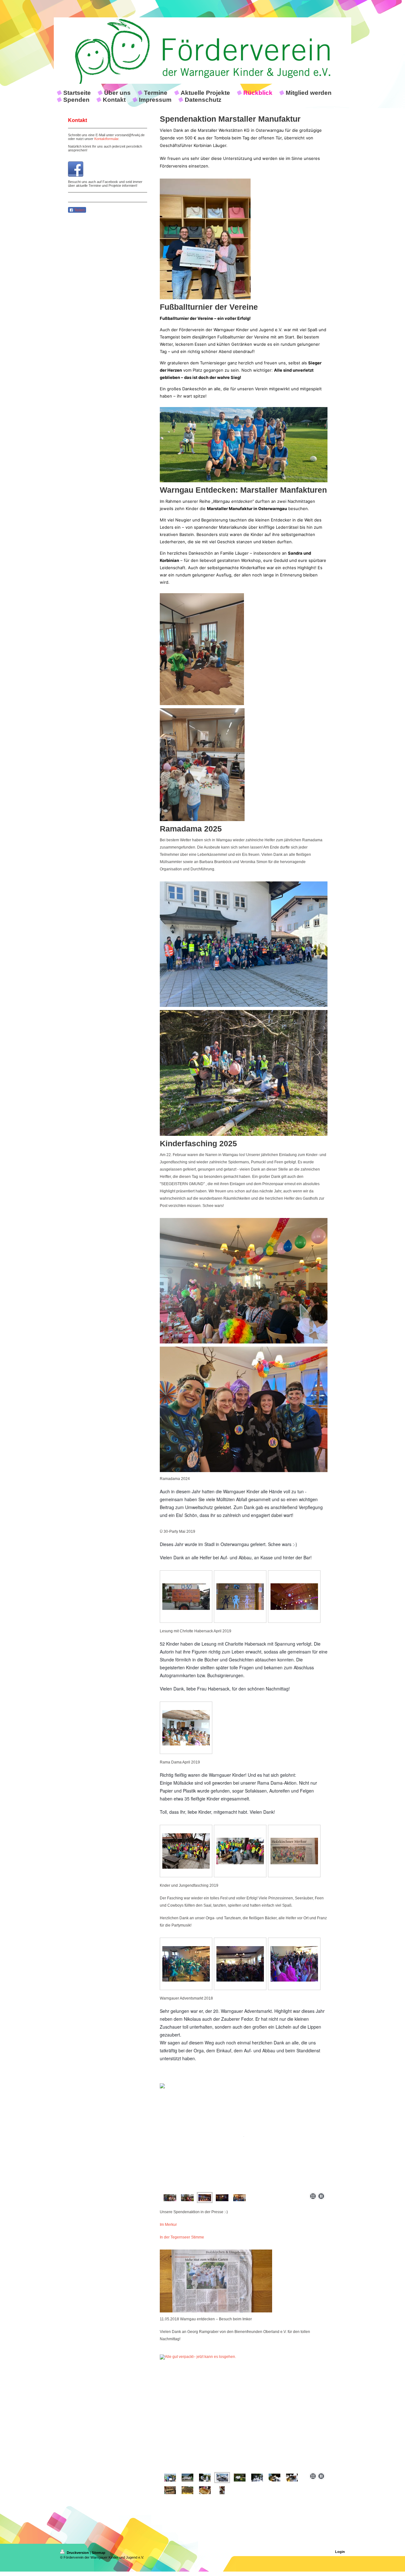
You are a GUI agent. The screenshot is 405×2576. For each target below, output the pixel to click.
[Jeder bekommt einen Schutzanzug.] (205, 2478)
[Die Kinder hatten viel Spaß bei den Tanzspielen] (294, 1964)
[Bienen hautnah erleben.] (274, 2478)
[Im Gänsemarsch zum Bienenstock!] (244, 2412)
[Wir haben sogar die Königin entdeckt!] (187, 2490)
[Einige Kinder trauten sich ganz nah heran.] (292, 2478)
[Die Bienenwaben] (170, 2490)
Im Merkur (168, 2225)
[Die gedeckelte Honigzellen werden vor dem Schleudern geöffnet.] (205, 2490)
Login (340, 2552)
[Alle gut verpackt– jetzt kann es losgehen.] (222, 2478)
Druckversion (78, 2553)
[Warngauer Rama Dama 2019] (186, 1851)
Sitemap (99, 2553)
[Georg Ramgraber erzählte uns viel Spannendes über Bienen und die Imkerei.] (257, 2478)
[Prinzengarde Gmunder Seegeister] (186, 1964)
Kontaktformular (106, 139)
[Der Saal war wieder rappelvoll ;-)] (240, 1964)
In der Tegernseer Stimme (182, 2237)
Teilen (79, 210)
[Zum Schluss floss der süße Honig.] (222, 2490)
